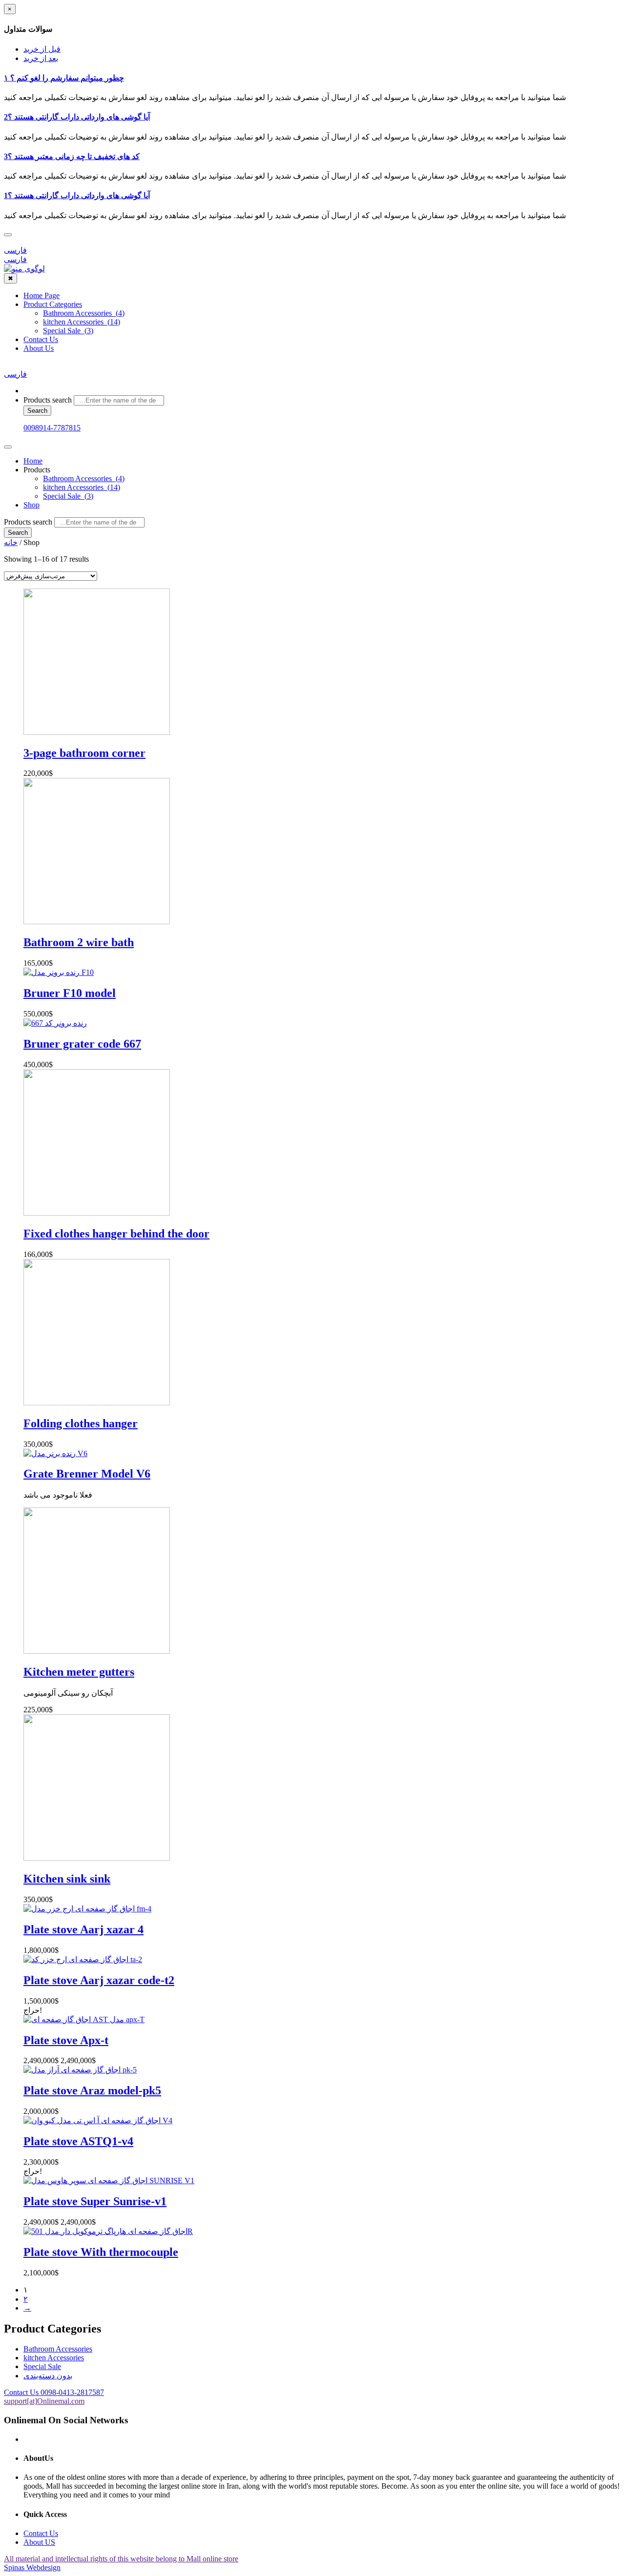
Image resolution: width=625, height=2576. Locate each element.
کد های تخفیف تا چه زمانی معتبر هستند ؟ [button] (72, 156)
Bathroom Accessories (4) (84, 313)
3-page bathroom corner (84, 753)
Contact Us (41, 339)
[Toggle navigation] (8, 447)
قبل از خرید (42, 49)
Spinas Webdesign (32, 2567)
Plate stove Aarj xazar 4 (83, 1929)
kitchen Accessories (54, 2358)
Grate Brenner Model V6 (87, 1474)
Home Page (42, 295)
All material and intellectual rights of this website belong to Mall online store (121, 2559)
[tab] (312, 78)
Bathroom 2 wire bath (79, 942)
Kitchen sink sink (67, 1879)
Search (37, 411)
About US (39, 2542)
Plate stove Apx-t (66, 2040)
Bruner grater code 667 (82, 1044)
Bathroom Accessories (58, 2349)
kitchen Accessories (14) (82, 322)
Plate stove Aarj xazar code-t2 (99, 1980)
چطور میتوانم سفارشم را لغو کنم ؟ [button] (64, 78)
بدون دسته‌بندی (48, 2376)
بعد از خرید (41, 58)
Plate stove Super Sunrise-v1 (95, 2201)
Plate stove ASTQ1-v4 (78, 2141)
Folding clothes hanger (81, 1423)
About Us (39, 348)
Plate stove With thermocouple (101, 2252)
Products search (48, 400)
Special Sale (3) (68, 331)
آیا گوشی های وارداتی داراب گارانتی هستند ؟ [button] (77, 117)
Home (33, 461)
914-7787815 (52, 428)
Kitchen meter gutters (79, 1672)
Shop (31, 505)
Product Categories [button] (53, 304)
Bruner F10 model (70, 993)
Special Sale (42, 2366)
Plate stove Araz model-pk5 (92, 2090)
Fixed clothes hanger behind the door (116, 1234)
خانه (11, 542)
